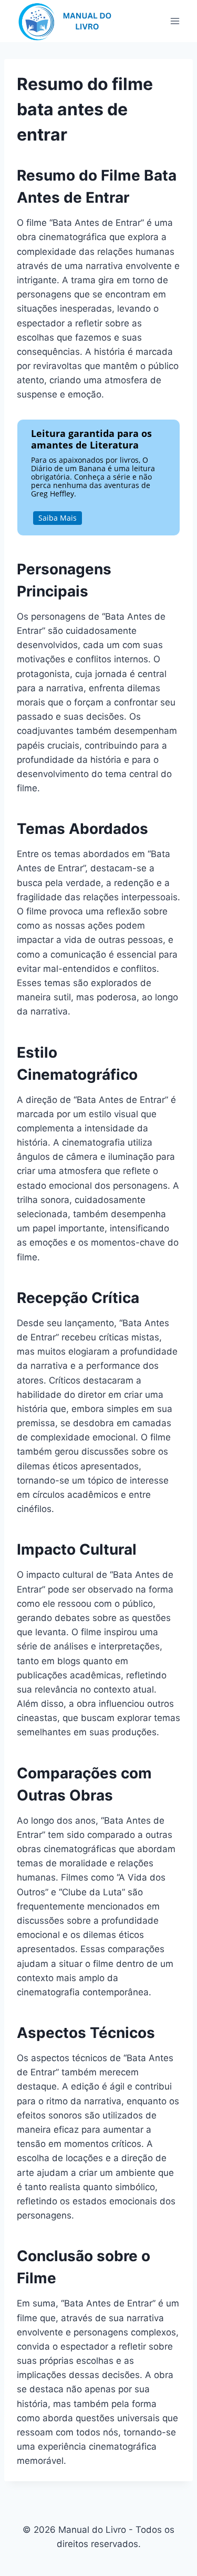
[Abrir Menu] (175, 21)
